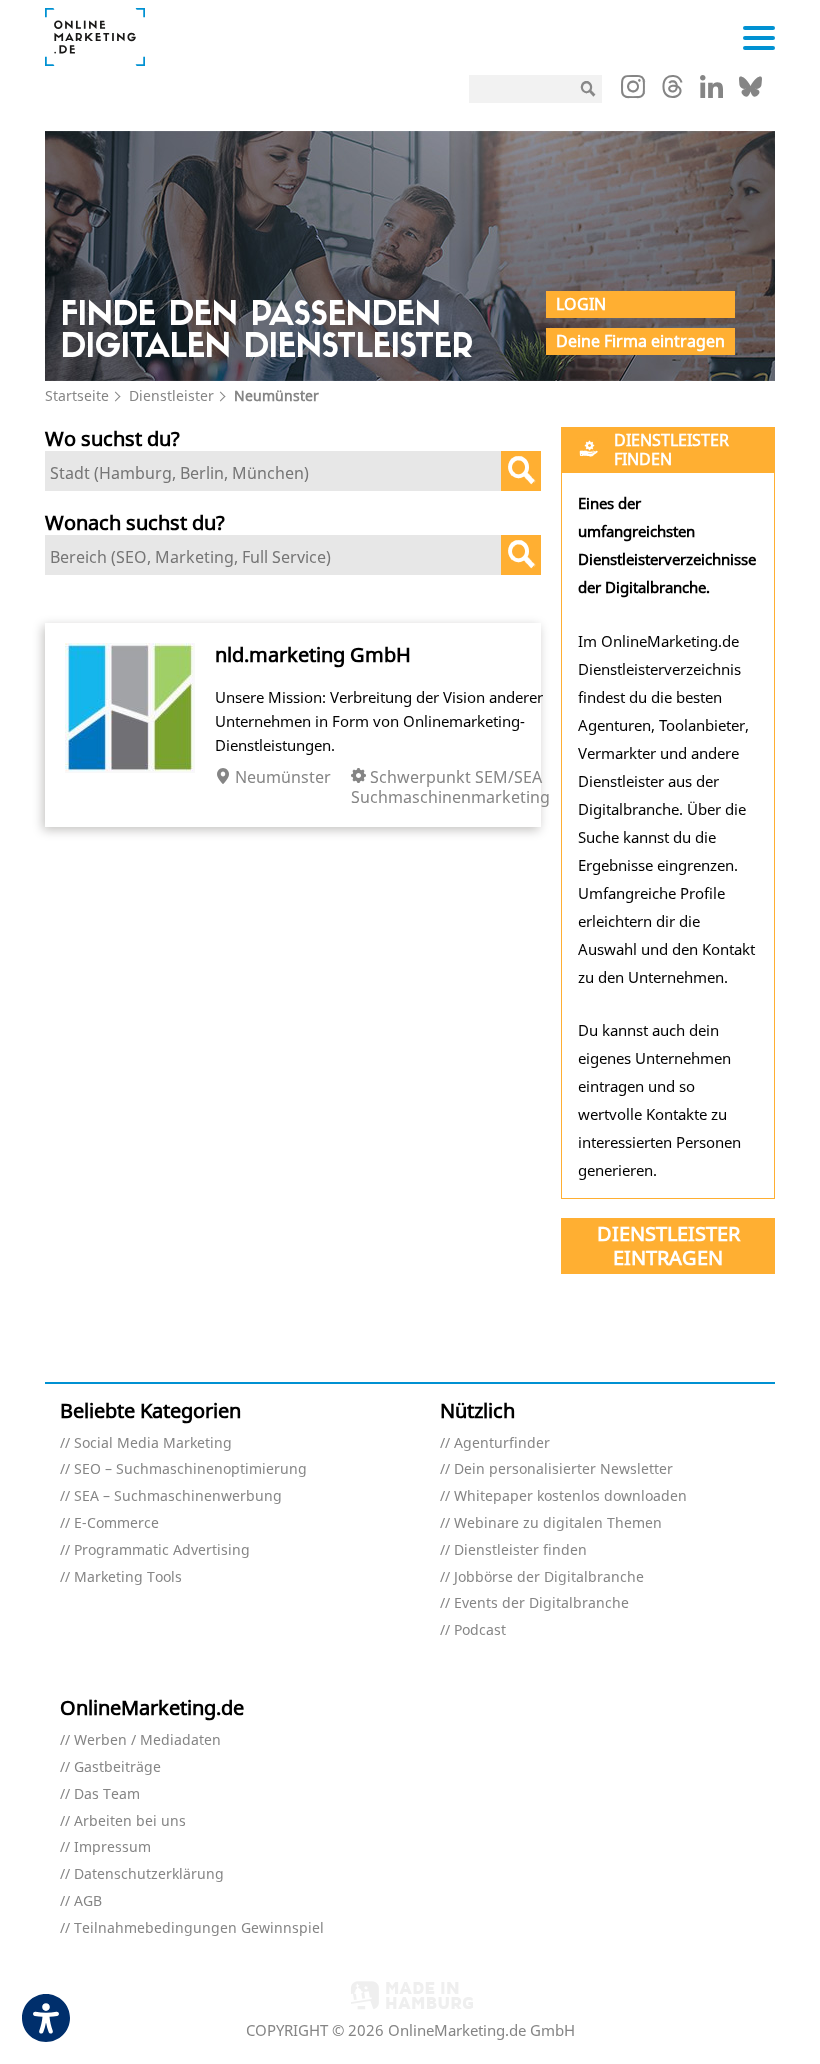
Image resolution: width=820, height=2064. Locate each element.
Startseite (77, 395)
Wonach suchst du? (135, 522)
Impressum (112, 1847)
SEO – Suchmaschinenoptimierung (190, 1469)
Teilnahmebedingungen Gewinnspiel (199, 1928)
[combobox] (293, 471)
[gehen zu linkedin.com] (711, 92)
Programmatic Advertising (162, 1550)
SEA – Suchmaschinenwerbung (178, 1496)
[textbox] (278, 473)
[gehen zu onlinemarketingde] (633, 91)
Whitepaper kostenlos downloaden (570, 1496)
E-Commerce (116, 1523)
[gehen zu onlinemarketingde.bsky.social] (750, 92)
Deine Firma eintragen (640, 341)
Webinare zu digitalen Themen (558, 1523)
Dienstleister (171, 395)
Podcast (480, 1630)
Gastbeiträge (117, 1767)
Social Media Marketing (153, 1443)
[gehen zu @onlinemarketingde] (672, 92)
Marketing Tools (128, 1577)
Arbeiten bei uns (130, 1821)
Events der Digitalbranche (541, 1603)
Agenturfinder (502, 1443)
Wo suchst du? (112, 438)
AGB (88, 1901)
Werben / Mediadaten (147, 1740)
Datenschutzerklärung (149, 1874)
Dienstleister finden (520, 1550)
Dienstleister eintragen (668, 1245)
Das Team (107, 1794)
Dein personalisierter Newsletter (563, 1469)
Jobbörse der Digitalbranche (549, 1577)
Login (581, 304)
